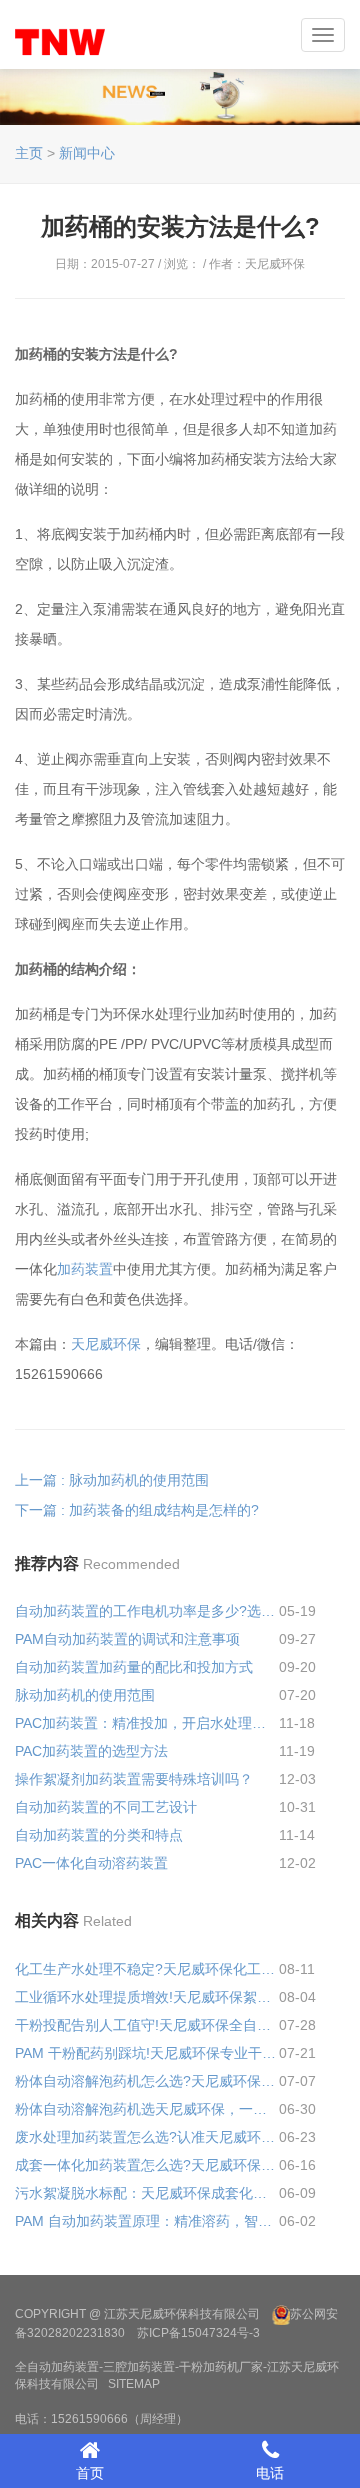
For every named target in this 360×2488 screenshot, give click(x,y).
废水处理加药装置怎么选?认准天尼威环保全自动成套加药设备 (147, 2137)
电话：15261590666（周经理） (101, 2419)
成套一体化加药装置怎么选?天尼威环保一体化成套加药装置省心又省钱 (147, 2165)
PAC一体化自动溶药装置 (91, 1863)
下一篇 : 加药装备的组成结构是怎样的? (137, 1510)
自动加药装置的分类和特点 (99, 1835)
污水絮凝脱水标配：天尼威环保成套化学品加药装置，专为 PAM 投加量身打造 (147, 2193)
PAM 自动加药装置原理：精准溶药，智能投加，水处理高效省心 (147, 2221)
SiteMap (134, 2384)
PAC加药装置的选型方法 (91, 1751)
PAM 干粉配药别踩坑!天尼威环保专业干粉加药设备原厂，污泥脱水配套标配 (147, 2053)
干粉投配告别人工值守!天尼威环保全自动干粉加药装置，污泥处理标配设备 (147, 2025)
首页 (90, 2473)
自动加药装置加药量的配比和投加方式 (134, 1667)
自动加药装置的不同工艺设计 (106, 1807)
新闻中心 (87, 153)
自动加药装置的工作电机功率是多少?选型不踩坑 (147, 1611)
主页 (29, 153)
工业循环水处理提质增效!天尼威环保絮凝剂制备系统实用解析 (147, 1997)
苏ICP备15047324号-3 (198, 2333)
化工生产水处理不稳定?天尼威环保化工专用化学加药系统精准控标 (147, 1969)
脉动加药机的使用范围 (85, 1695)
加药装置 (85, 1269)
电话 (270, 2473)
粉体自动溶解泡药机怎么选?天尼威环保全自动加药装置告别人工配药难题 (147, 2081)
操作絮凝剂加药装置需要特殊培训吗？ (134, 1779)
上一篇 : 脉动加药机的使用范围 (112, 1480)
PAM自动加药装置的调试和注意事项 (127, 1639)
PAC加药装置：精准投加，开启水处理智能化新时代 (147, 1723)
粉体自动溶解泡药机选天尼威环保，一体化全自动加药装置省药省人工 (147, 2109)
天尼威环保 (106, 1344)
